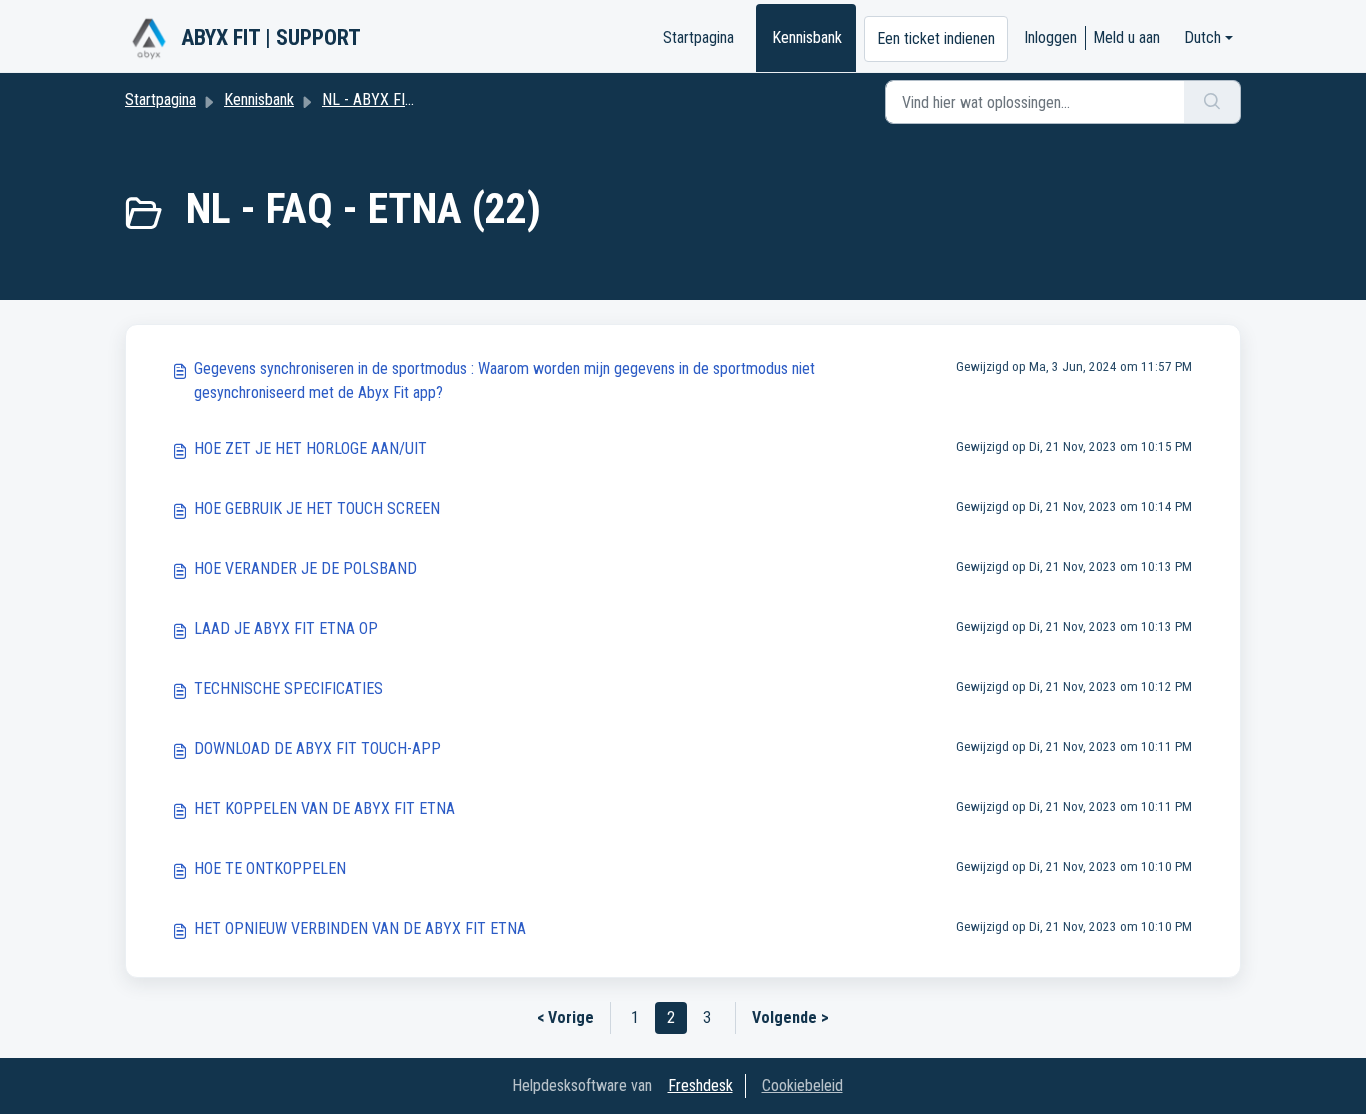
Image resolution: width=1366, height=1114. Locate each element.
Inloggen (1050, 37)
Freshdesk (700, 1085)
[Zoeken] (1212, 102)
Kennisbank (807, 37)
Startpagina (698, 37)
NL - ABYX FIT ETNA (388, 99)
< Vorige (565, 1017)
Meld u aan (1126, 37)
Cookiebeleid (802, 1085)
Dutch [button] (1202, 37)
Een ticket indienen (936, 38)
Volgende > (790, 1017)
